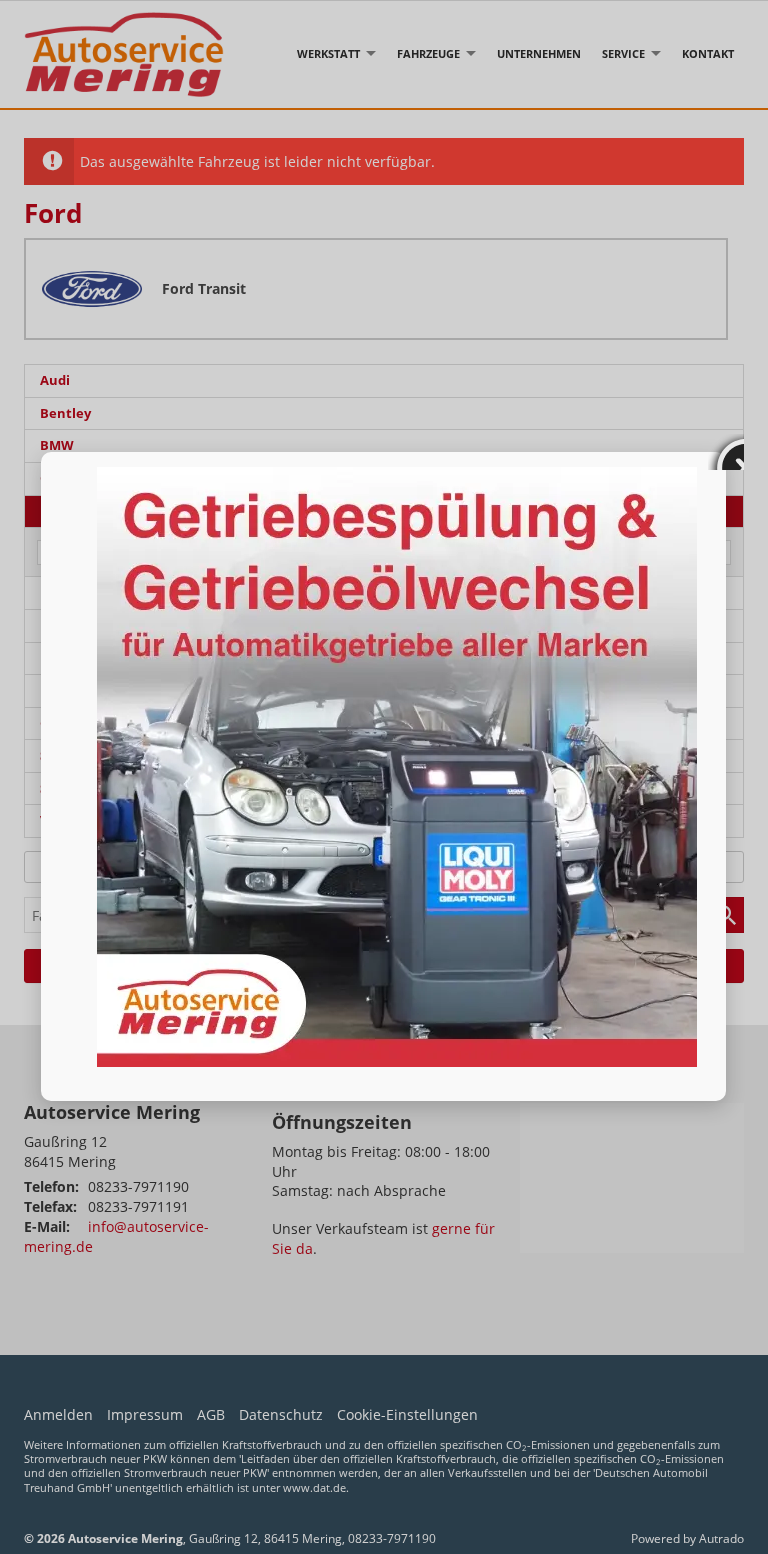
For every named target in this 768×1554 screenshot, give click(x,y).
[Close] (726, 452)
